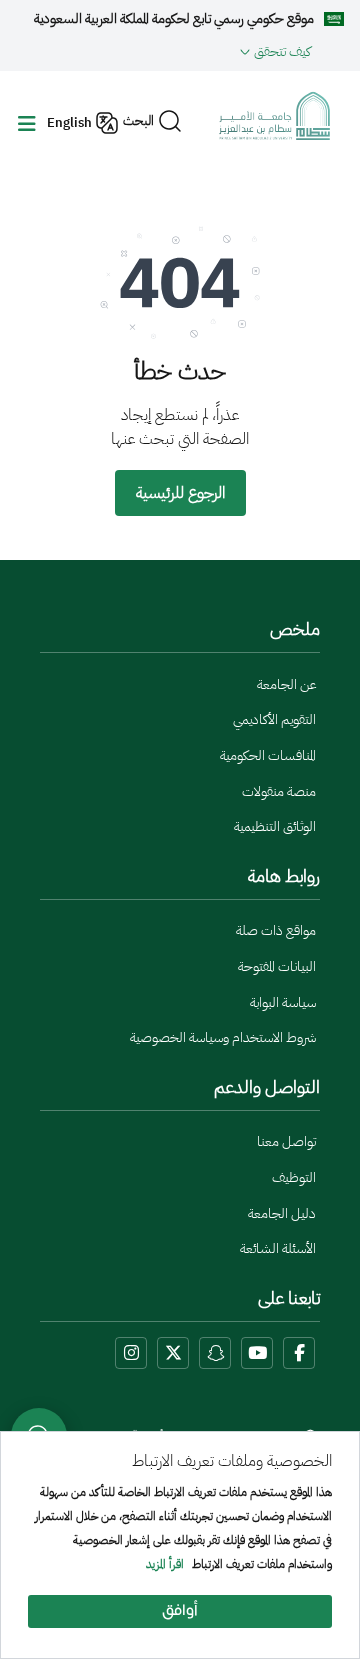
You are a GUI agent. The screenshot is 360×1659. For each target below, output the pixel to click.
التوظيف (294, 1177)
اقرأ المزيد (165, 1565)
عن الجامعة (286, 684)
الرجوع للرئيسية (180, 493)
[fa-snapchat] (215, 1353)
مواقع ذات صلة (276, 930)
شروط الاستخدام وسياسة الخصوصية (223, 1037)
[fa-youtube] (257, 1353)
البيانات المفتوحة (277, 966)
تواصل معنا (286, 1141)
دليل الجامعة (282, 1213)
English (69, 122)
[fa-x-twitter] (173, 1353)
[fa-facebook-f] (299, 1353)
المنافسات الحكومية (268, 755)
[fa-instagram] (131, 1353)
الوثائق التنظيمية (275, 826)
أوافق (180, 1611)
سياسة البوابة (283, 1002)
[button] (163, 51)
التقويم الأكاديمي (274, 719)
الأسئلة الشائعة (278, 1248)
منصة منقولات (279, 791)
